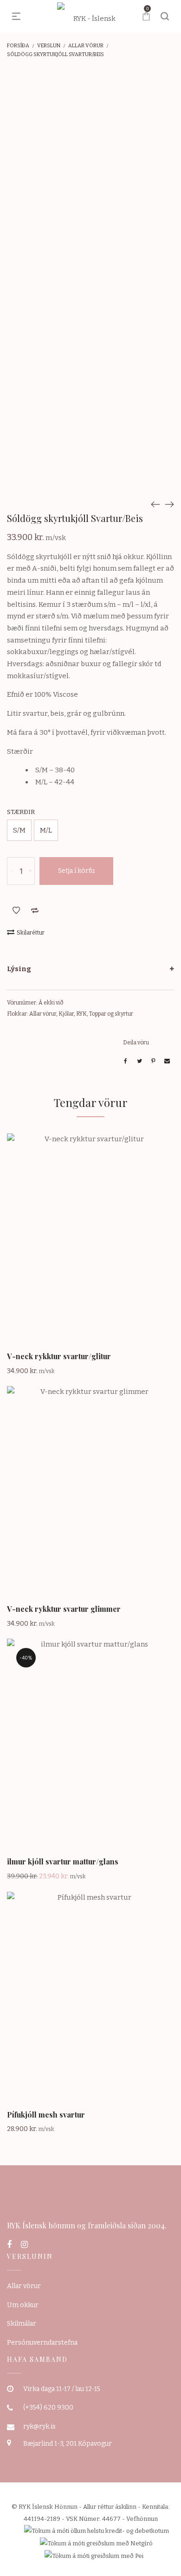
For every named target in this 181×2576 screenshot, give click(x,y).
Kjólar (66, 1014)
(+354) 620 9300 (48, 2407)
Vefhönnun (142, 2519)
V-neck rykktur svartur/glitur (59, 1356)
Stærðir (21, 812)
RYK (81, 1014)
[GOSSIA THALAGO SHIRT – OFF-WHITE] (169, 504)
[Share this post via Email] (167, 1061)
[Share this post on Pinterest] (153, 1061)
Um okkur (23, 2305)
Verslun (49, 46)
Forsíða (18, 46)
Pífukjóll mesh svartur (46, 2115)
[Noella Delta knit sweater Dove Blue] (155, 504)
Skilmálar (22, 2324)
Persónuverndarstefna (42, 2343)
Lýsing (19, 969)
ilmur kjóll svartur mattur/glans (63, 1861)
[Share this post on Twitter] (139, 1061)
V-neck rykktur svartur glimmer (64, 1609)
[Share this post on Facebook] (125, 1061)
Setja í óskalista (16, 910)
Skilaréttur (31, 933)
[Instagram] (24, 2245)
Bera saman (35, 910)
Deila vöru (136, 1043)
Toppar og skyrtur (111, 1014)
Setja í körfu (76, 871)
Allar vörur (86, 46)
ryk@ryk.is (39, 2427)
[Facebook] (9, 2245)
